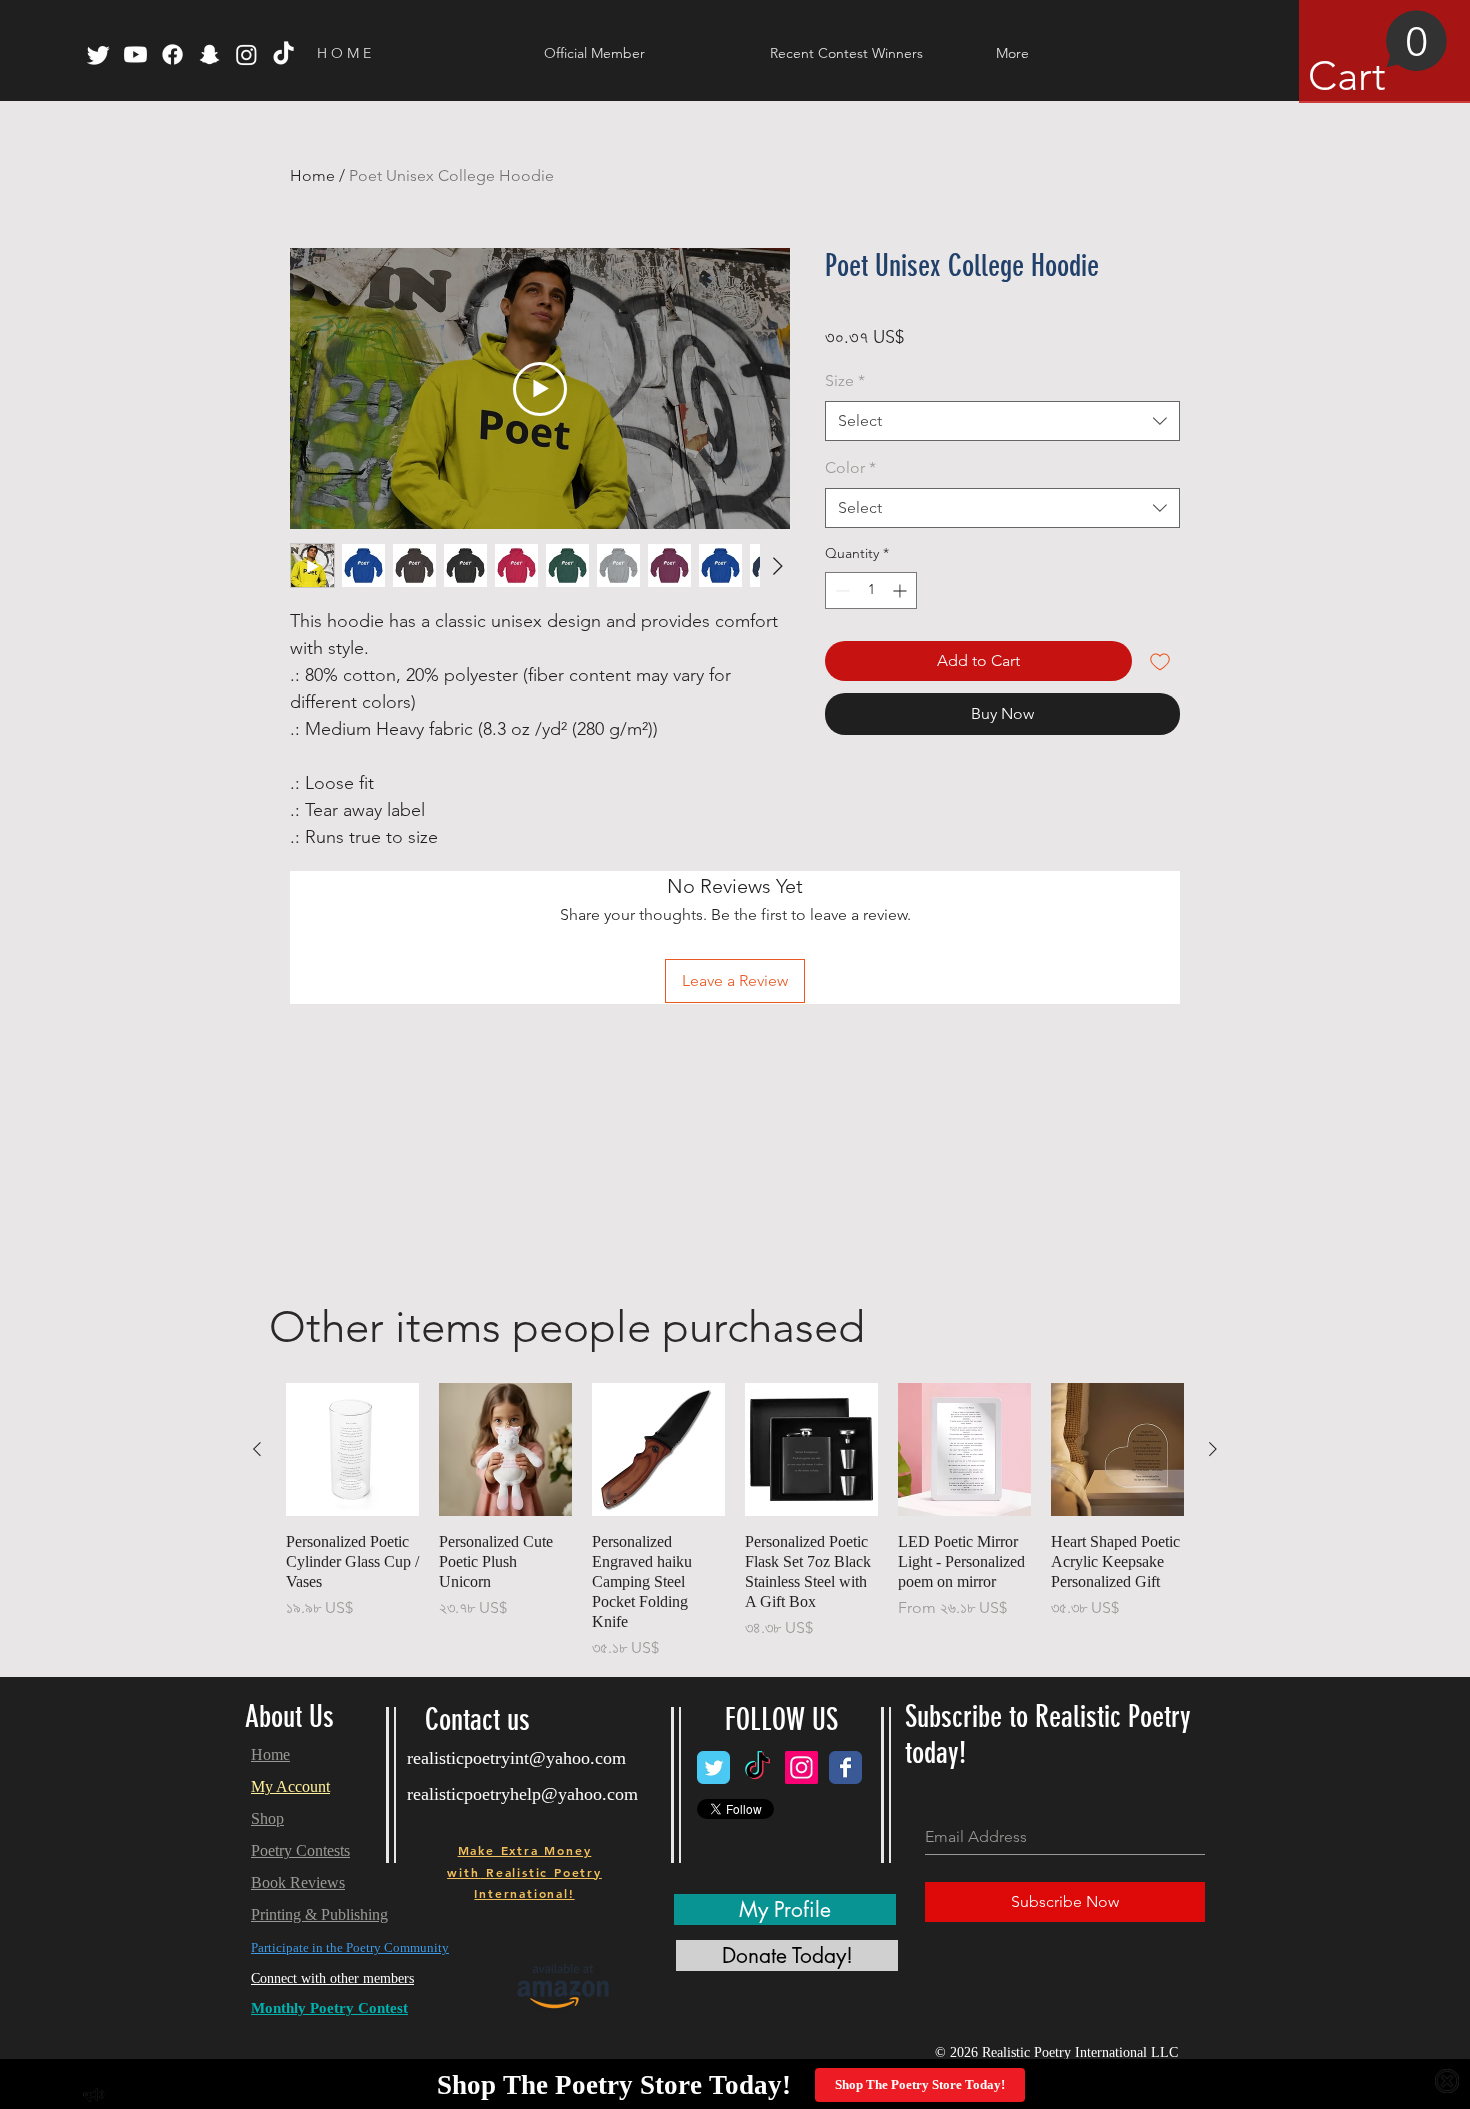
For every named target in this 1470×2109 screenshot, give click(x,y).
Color (850, 467)
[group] (735, 1521)
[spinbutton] (871, 590)
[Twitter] (98, 54)
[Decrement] (840, 590)
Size (845, 380)
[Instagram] (246, 54)
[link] (1378, 55)
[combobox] (1002, 421)
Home (312, 175)
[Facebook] (172, 54)
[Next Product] (1213, 1449)
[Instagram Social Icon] (801, 1767)
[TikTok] (283, 54)
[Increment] (901, 590)
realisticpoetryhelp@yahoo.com (522, 1794)
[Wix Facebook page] (845, 1767)
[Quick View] (352, 1449)
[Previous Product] (257, 1449)
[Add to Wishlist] (1160, 661)
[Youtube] (135, 54)
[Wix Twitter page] (713, 1767)
